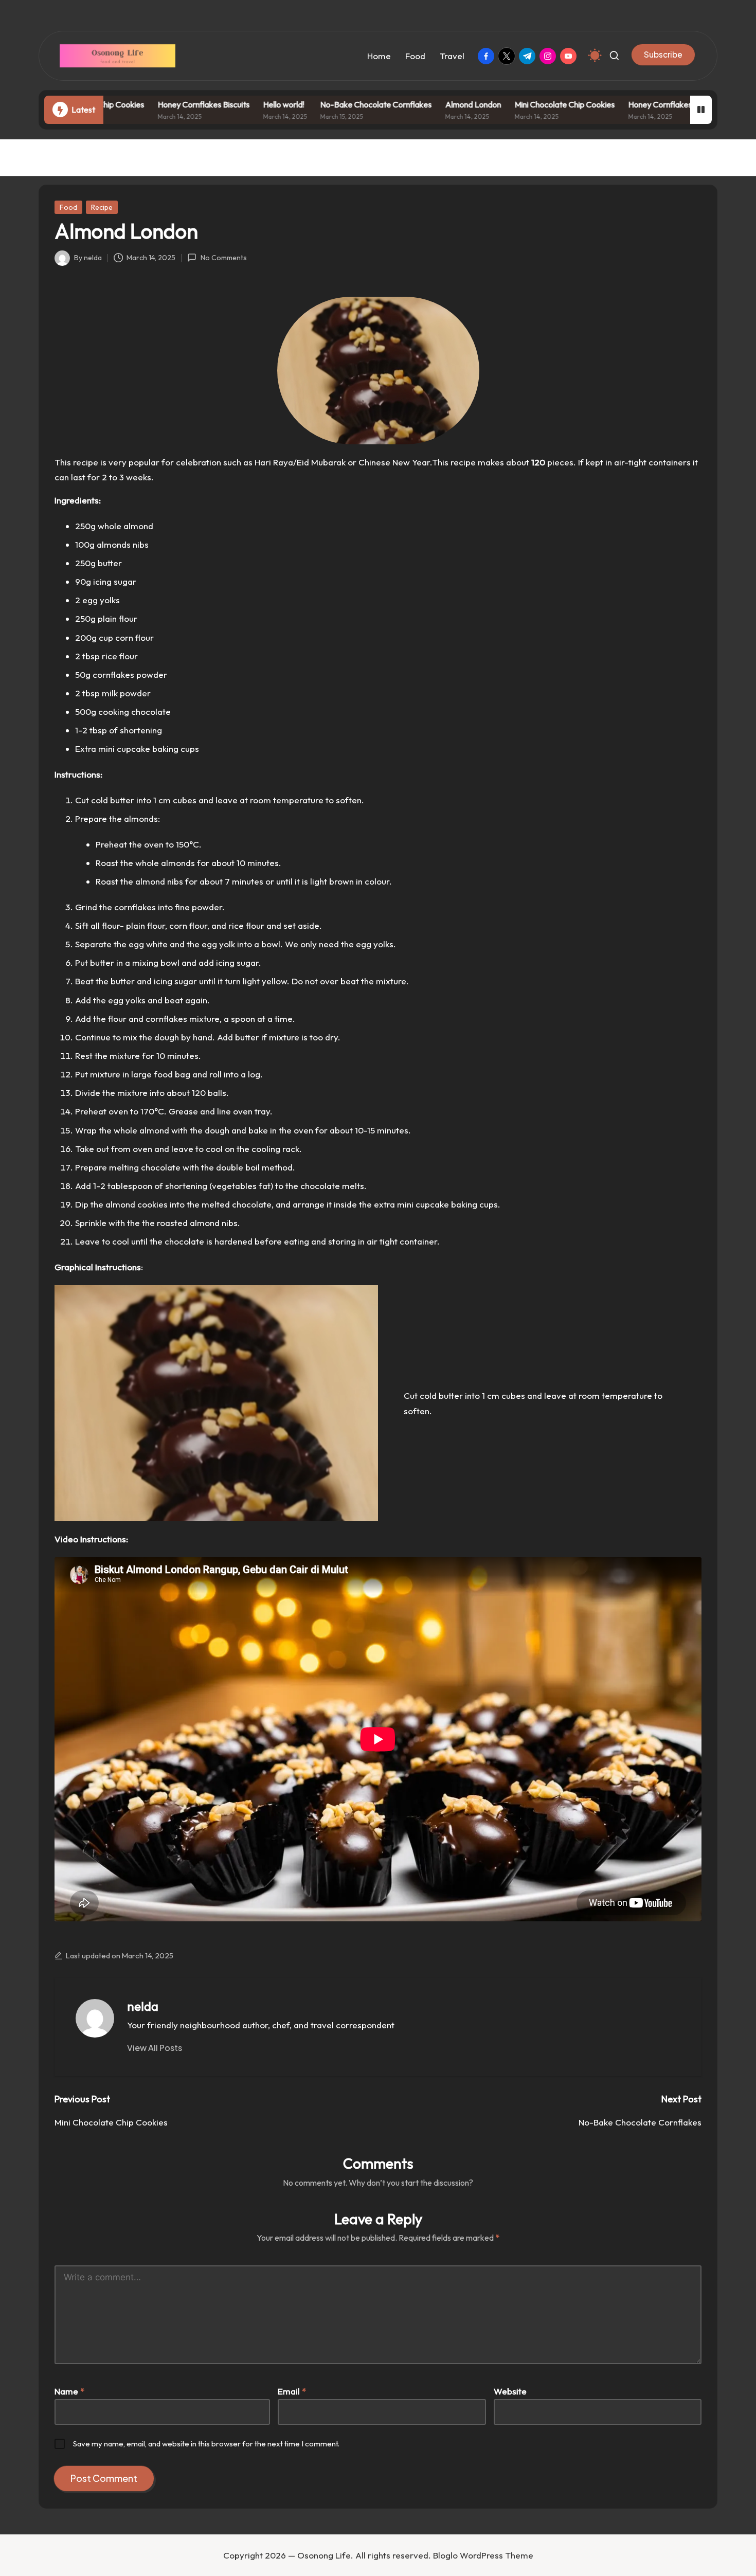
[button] (663, 55)
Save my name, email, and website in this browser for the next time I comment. (206, 2444)
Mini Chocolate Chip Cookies (513, 104)
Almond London (421, 104)
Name (69, 2391)
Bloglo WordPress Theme (483, 2555)
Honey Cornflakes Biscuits (152, 104)
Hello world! (232, 104)
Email (292, 2391)
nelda (143, 2006)
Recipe (102, 207)
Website (510, 2391)
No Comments (223, 258)
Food (68, 207)
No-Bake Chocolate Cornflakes (324, 104)
